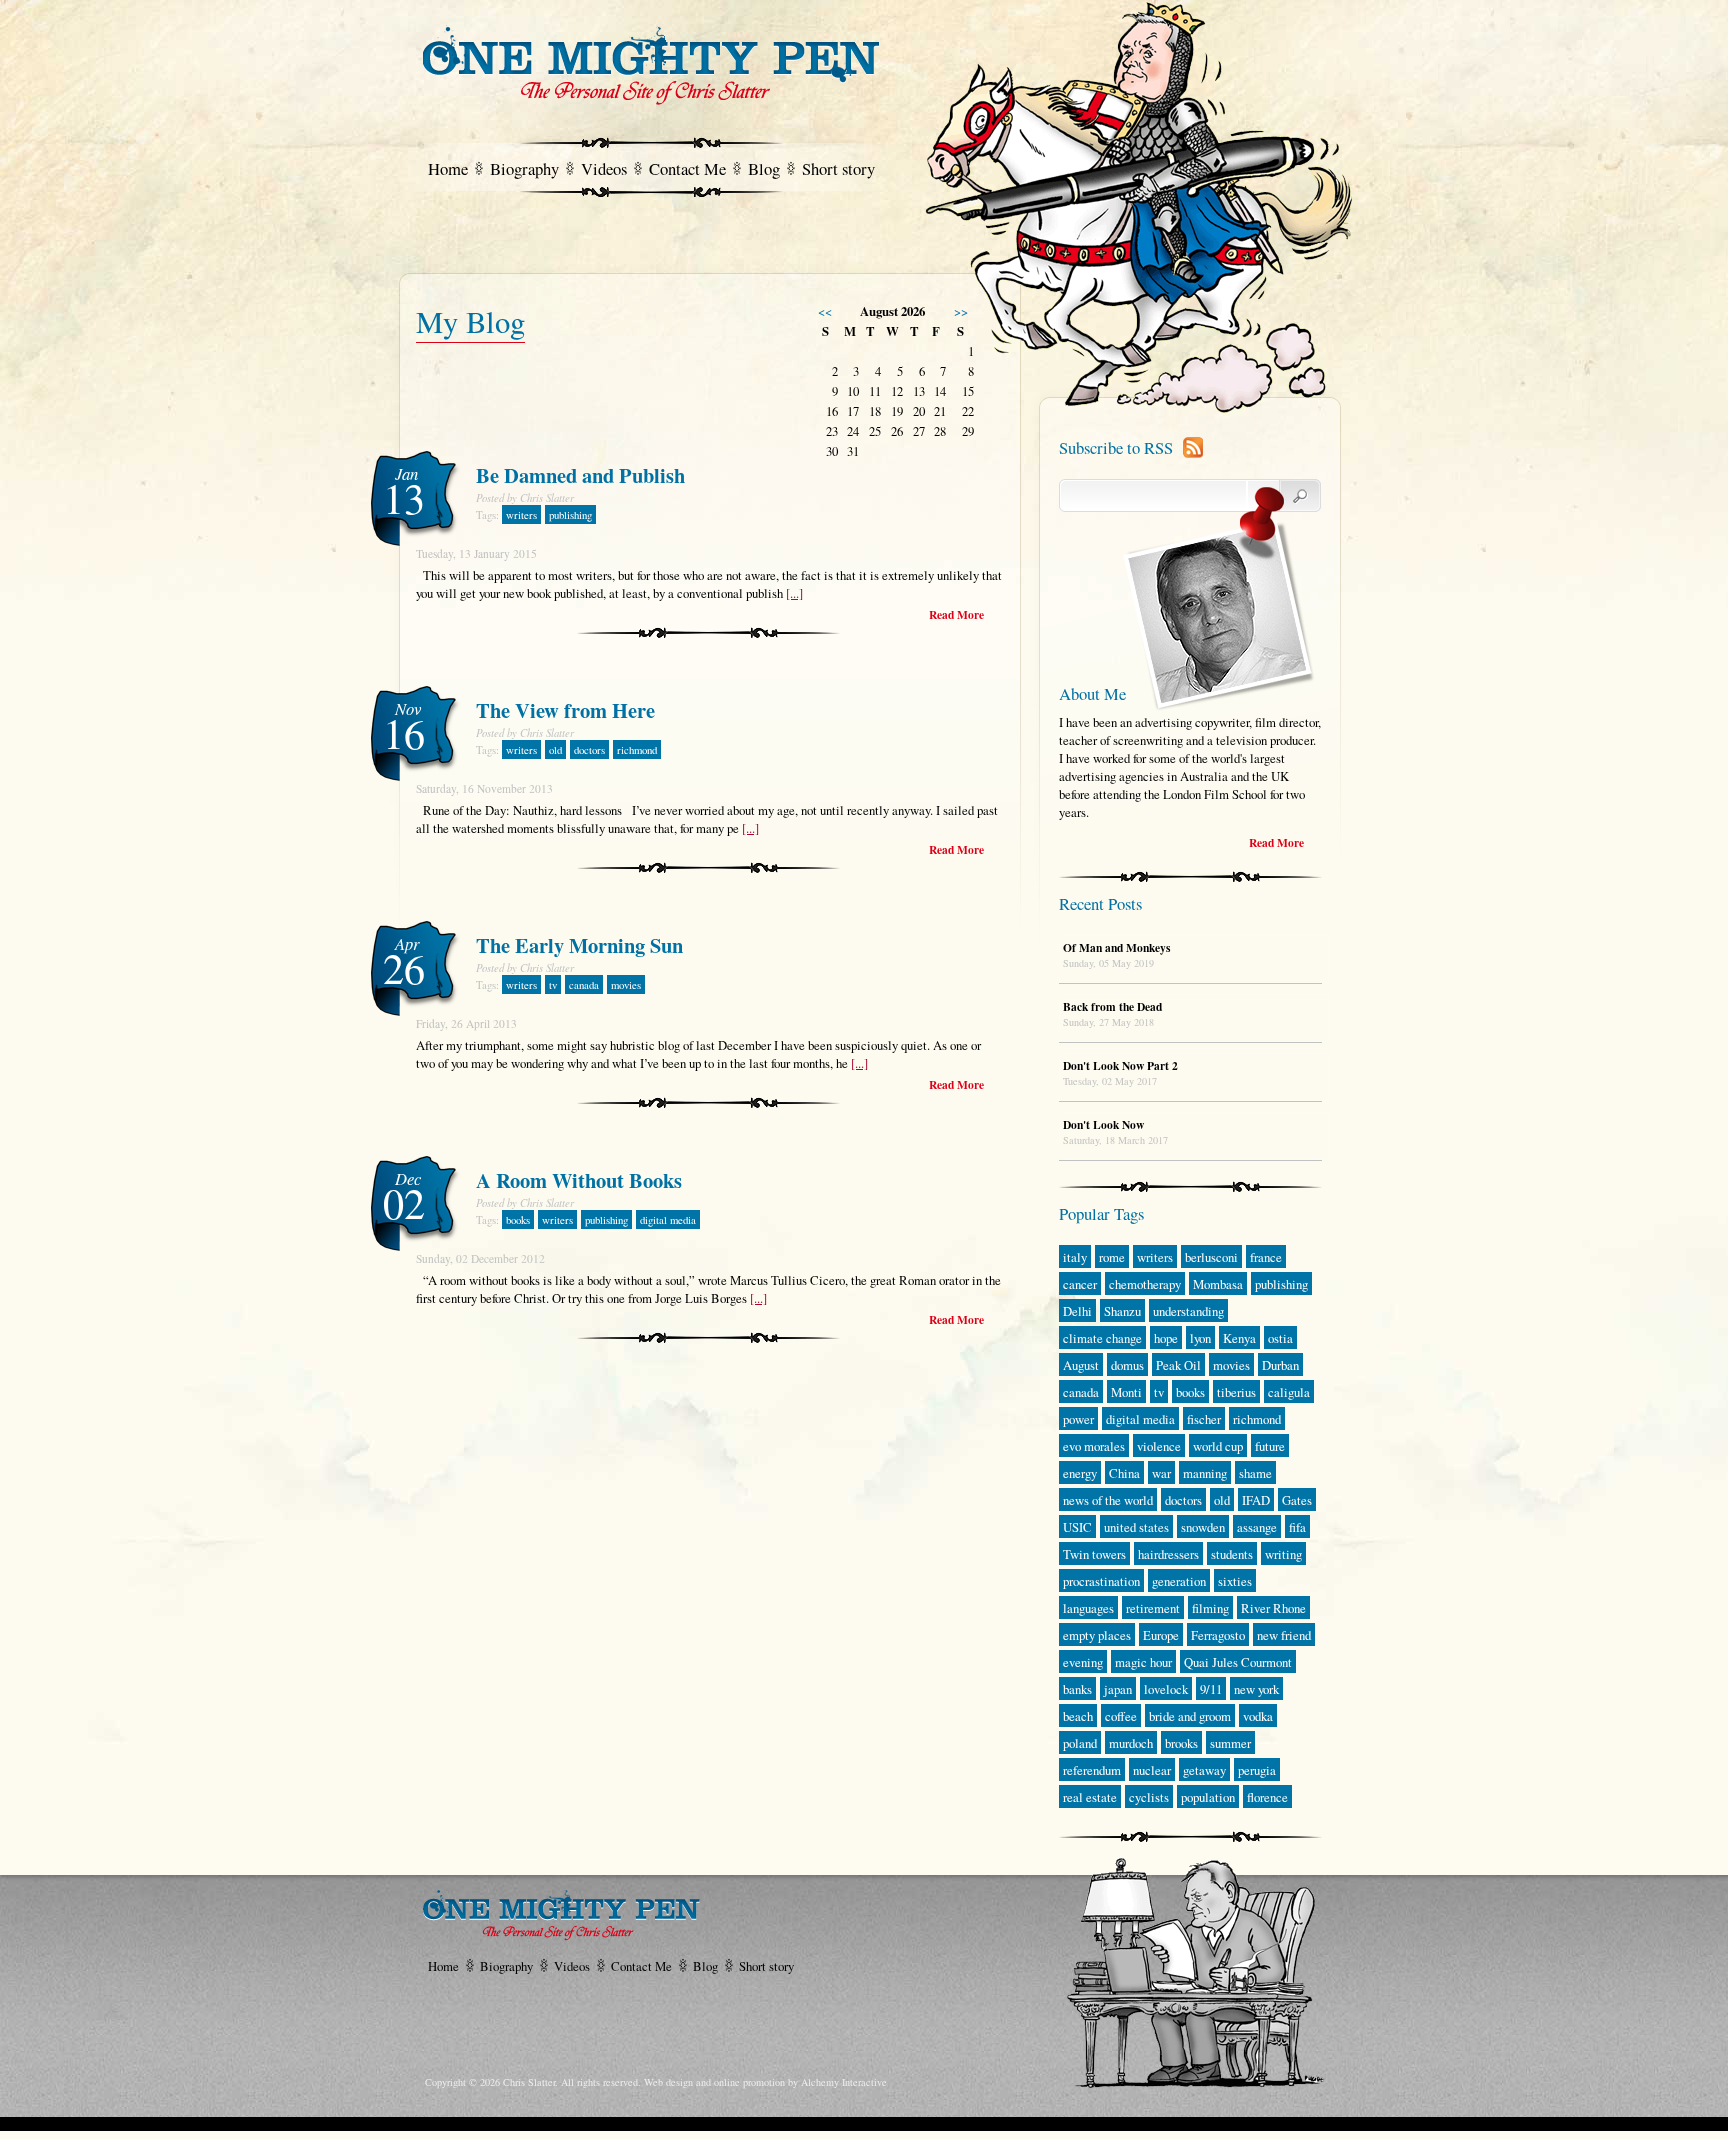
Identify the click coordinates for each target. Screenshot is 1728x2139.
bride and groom (1190, 1716)
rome (1112, 1257)
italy (1075, 1257)
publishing (570, 515)
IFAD (1256, 1500)
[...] (794, 593)
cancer (1080, 1284)
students (1232, 1554)
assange (1257, 1527)
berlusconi (1211, 1257)
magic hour (1143, 1662)
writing (1283, 1554)
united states (1136, 1527)
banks (1077, 1689)
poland (1080, 1743)
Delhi (1077, 1311)
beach (1078, 1716)
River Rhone (1273, 1608)
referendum (1092, 1770)
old (555, 750)
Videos (604, 168)
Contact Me (687, 168)
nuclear (1152, 1770)
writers (521, 515)
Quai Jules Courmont (1238, 1662)
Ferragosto (1218, 1635)
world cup (1218, 1446)
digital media (668, 1220)
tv (553, 985)
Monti (1126, 1392)
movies (626, 985)
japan (1118, 1689)
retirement (1153, 1608)
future (1270, 1446)
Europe (1161, 1635)
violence (1159, 1446)
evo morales (1094, 1446)
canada (584, 985)
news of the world (1108, 1500)
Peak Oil (1178, 1365)
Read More (956, 614)
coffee (1121, 1716)
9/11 (1211, 1689)
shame (1255, 1473)
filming (1210, 1608)
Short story (838, 168)
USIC (1077, 1527)
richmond (637, 750)
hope (1166, 1338)
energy (1080, 1473)
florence (1267, 1797)
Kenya (1239, 1338)
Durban (1280, 1365)
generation (1179, 1581)
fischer (1204, 1419)
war (1161, 1473)
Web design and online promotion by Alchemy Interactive (765, 2082)
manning (1205, 1473)
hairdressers (1168, 1554)
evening (1083, 1662)
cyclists (1149, 1797)
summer (1230, 1743)
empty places (1097, 1635)
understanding (1188, 1311)
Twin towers (1094, 1554)
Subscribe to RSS (1116, 447)
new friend (1284, 1635)
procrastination (1101, 1581)
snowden (1203, 1527)
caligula (1289, 1392)
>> (961, 311)
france (1266, 1257)
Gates (1297, 1500)
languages (1088, 1608)
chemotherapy (1145, 1284)
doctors (589, 750)
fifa (1297, 1527)
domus (1127, 1365)
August (1081, 1365)
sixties (1235, 1581)
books (518, 1220)
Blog (764, 168)
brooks (1181, 1743)
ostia (1280, 1338)
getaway (1204, 1770)
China (1124, 1473)
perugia (1257, 1770)
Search (1284, 495)
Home (448, 168)
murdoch (1131, 1743)
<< (825, 311)
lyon (1200, 1338)
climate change (1102, 1338)
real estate (1090, 1797)
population (1208, 1797)
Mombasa (1218, 1284)
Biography (524, 168)
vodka (1258, 1716)
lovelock (1166, 1689)
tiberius (1236, 1392)
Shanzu (1122, 1311)
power (1078, 1419)
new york (1256, 1689)
